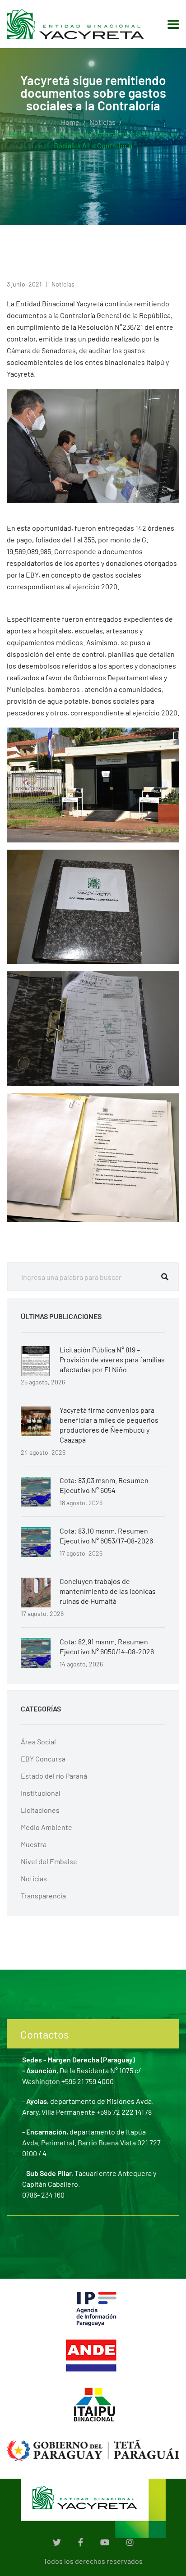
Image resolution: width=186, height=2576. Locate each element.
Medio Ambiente (46, 1827)
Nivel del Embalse (49, 1861)
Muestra (34, 1844)
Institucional (41, 1793)
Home (70, 122)
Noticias (102, 122)
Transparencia (43, 1896)
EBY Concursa (43, 1759)
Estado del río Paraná (54, 1776)
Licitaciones (40, 1810)
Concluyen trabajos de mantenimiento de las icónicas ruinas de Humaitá (108, 1591)
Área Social (38, 1741)
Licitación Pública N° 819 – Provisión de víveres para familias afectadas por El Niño (112, 1359)
